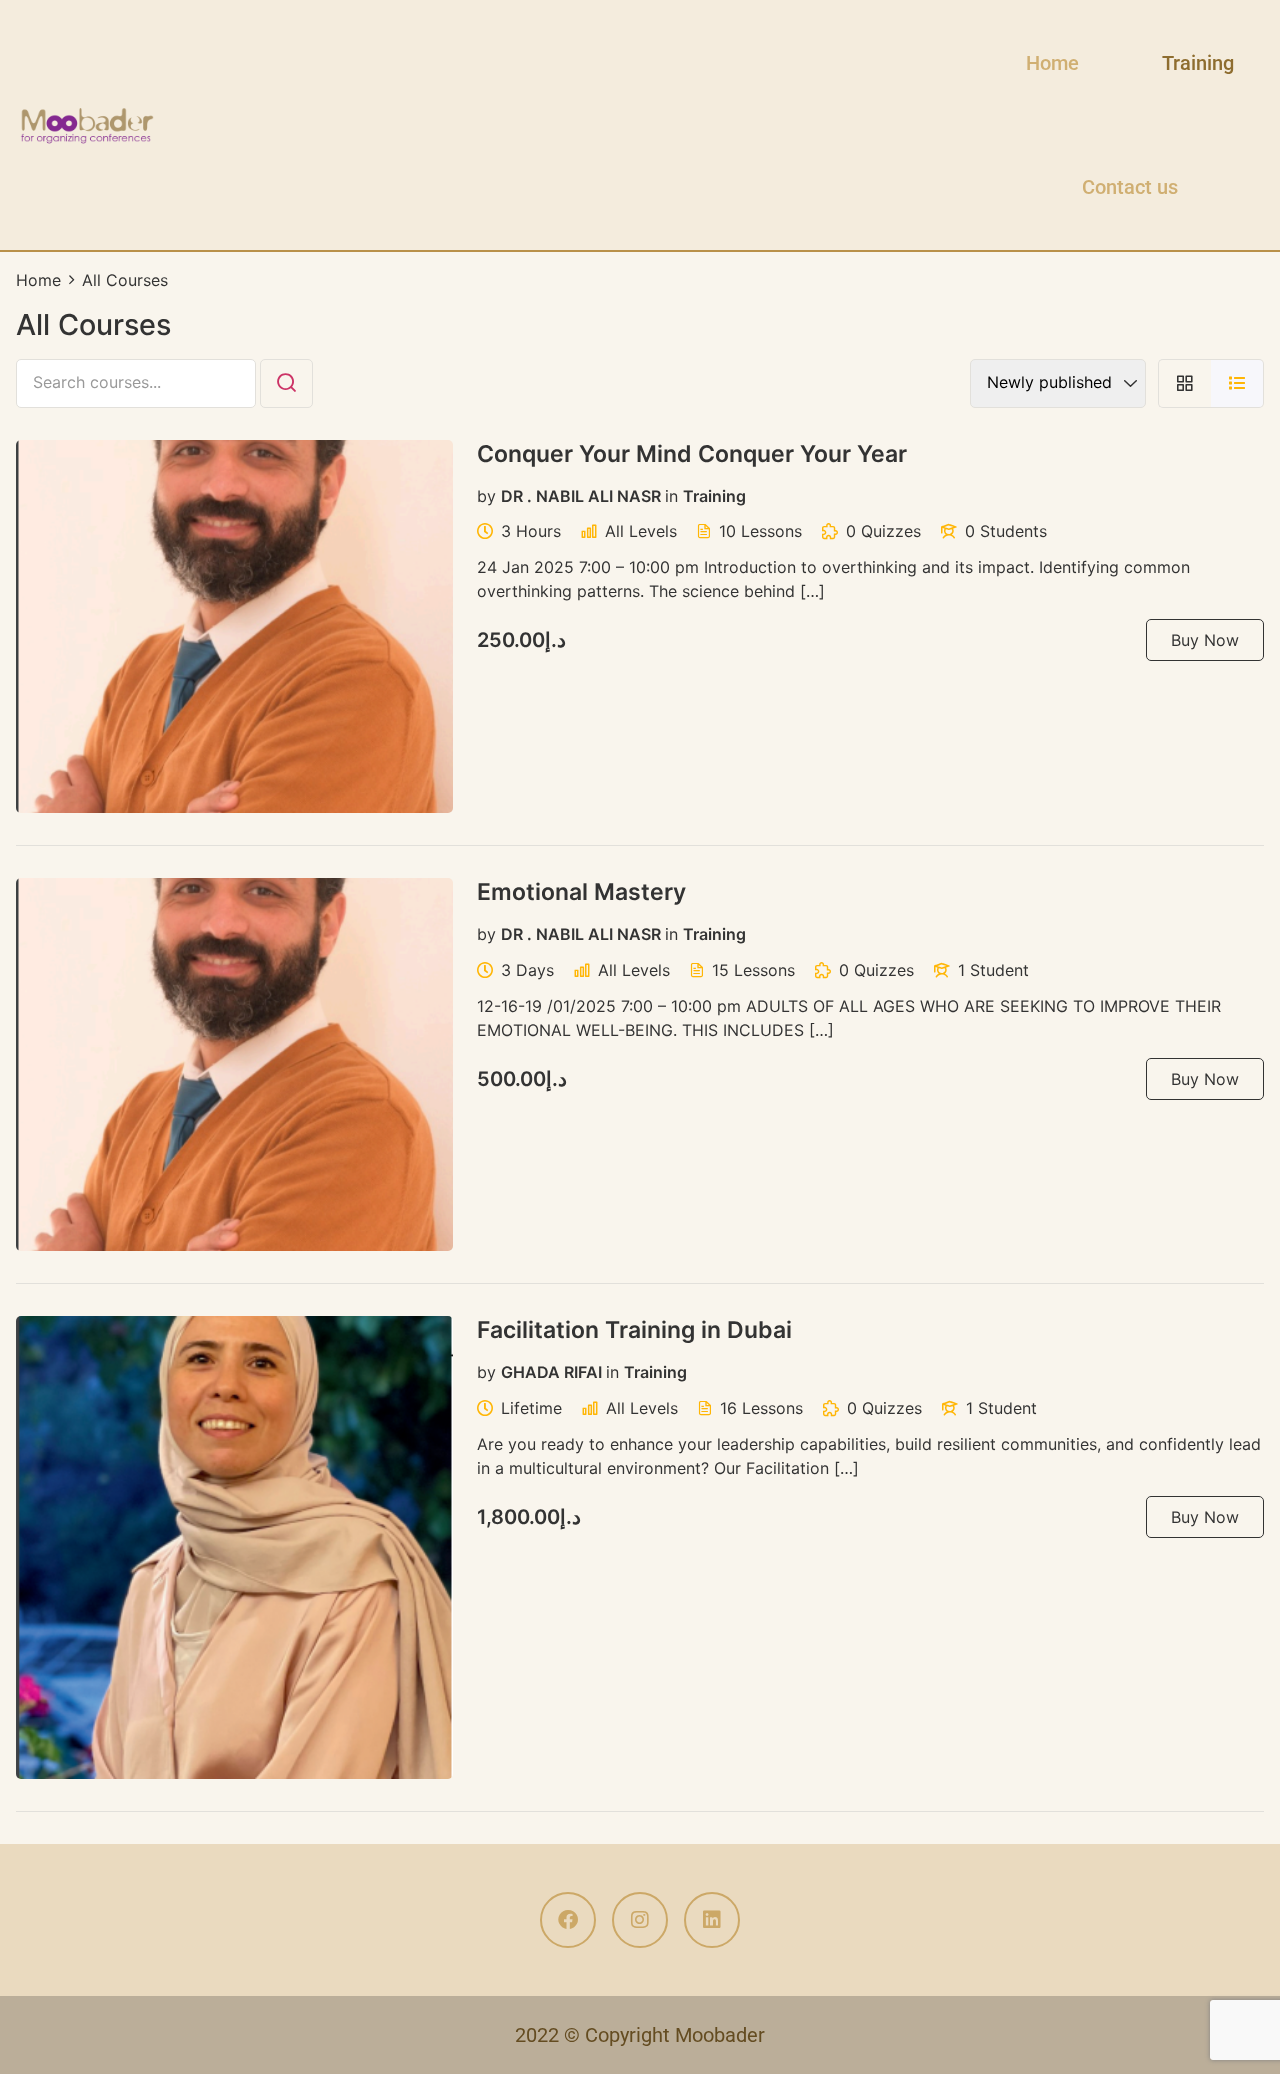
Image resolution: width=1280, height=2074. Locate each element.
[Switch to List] (1237, 383)
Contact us (1130, 187)
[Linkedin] (712, 1920)
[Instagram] (640, 1920)
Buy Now (1205, 640)
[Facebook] (568, 1920)
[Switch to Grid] (1184, 383)
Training (1198, 63)
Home (1052, 63)
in (671, 495)
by (486, 495)
